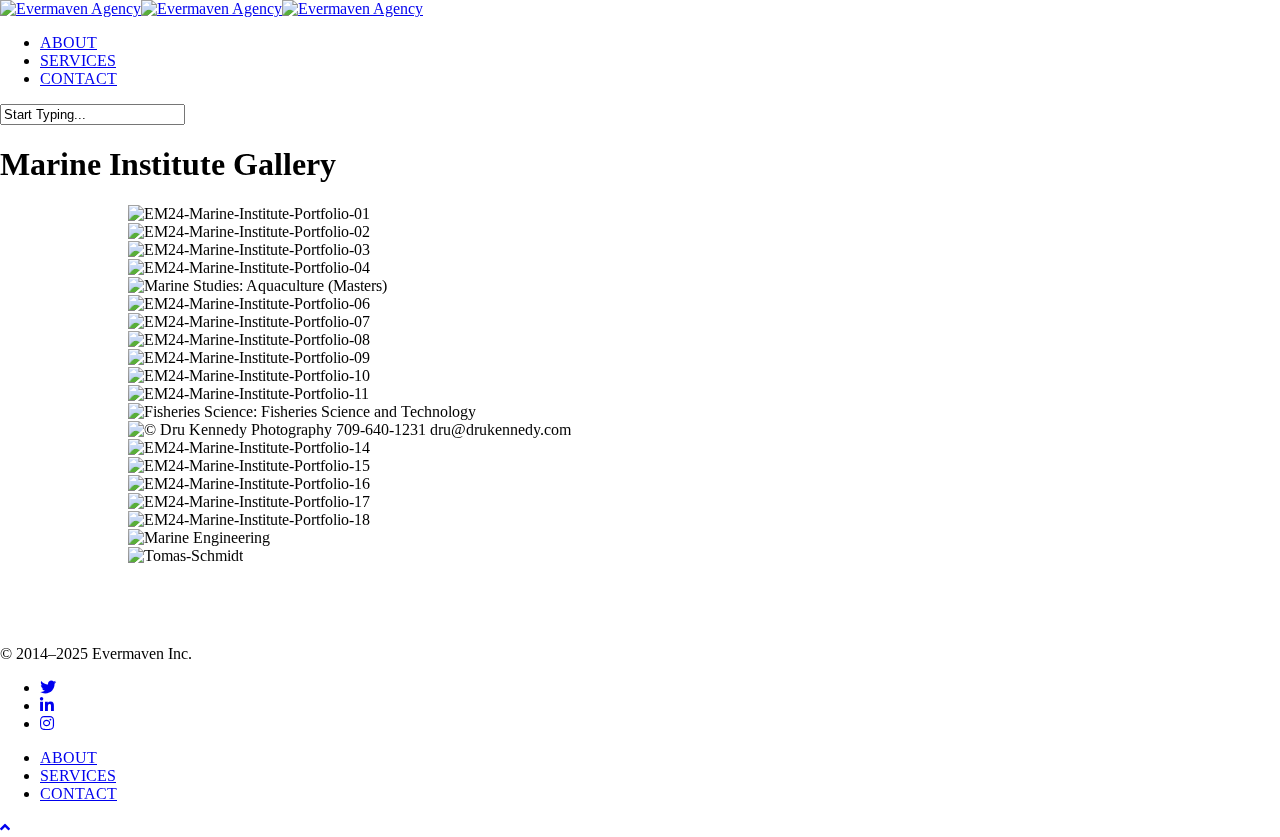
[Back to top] (5, 827)
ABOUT (68, 757)
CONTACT (78, 793)
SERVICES (78, 775)
